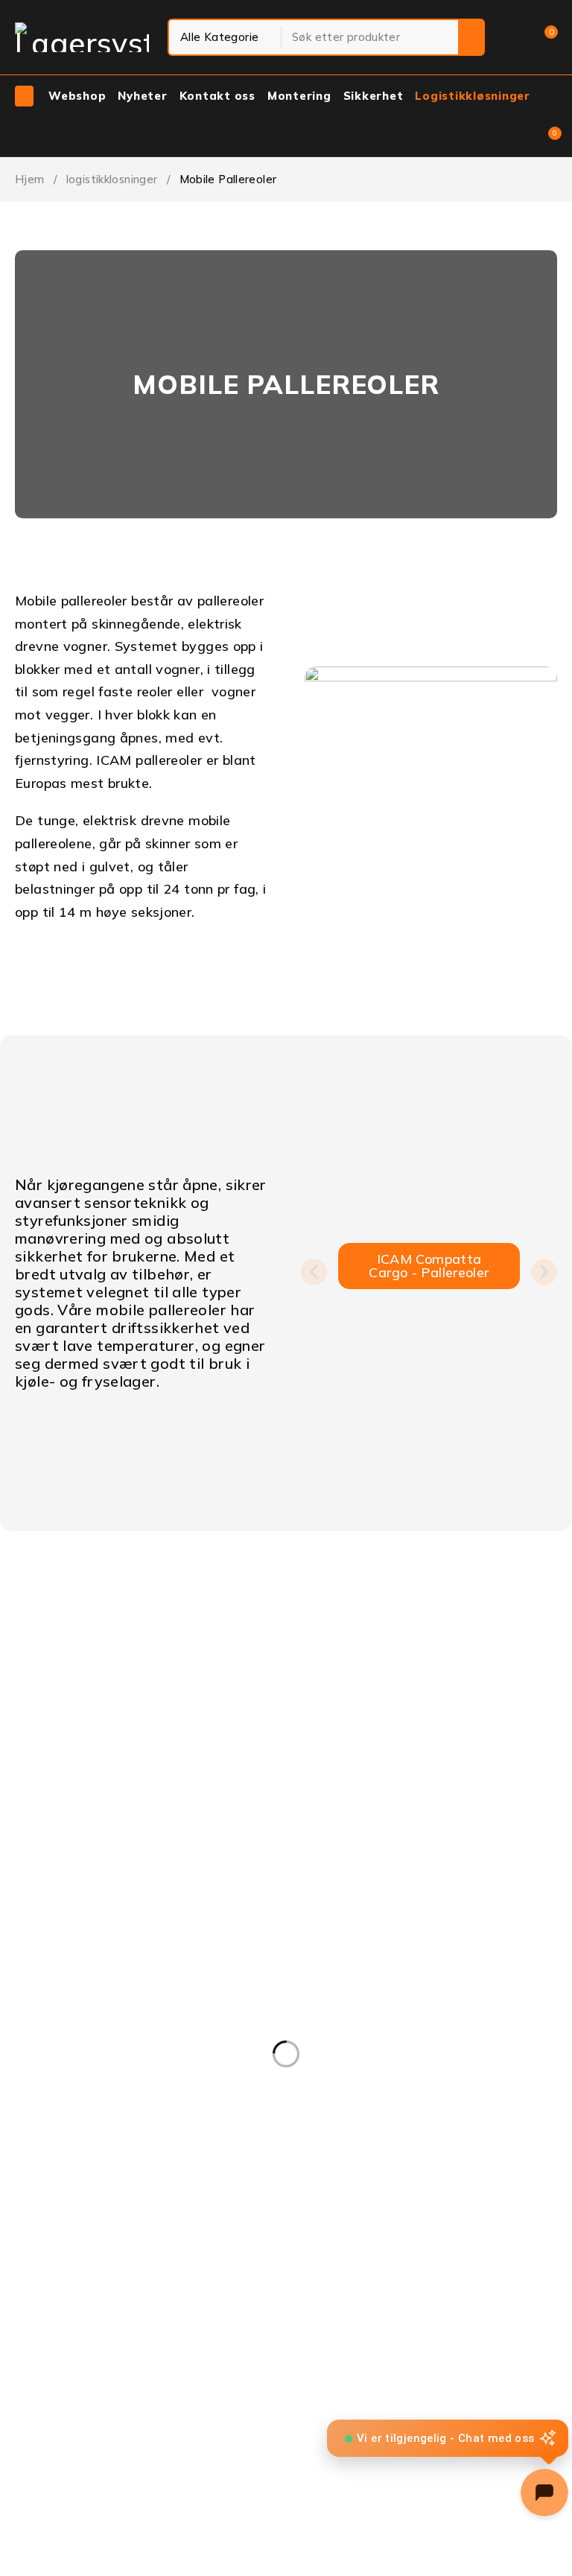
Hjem (30, 179)
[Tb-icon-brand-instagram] (59, 1682)
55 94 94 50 (33, 1654)
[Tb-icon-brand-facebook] (19, 1682)
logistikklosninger (112, 179)
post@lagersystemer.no (65, 1637)
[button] (314, 1272)
